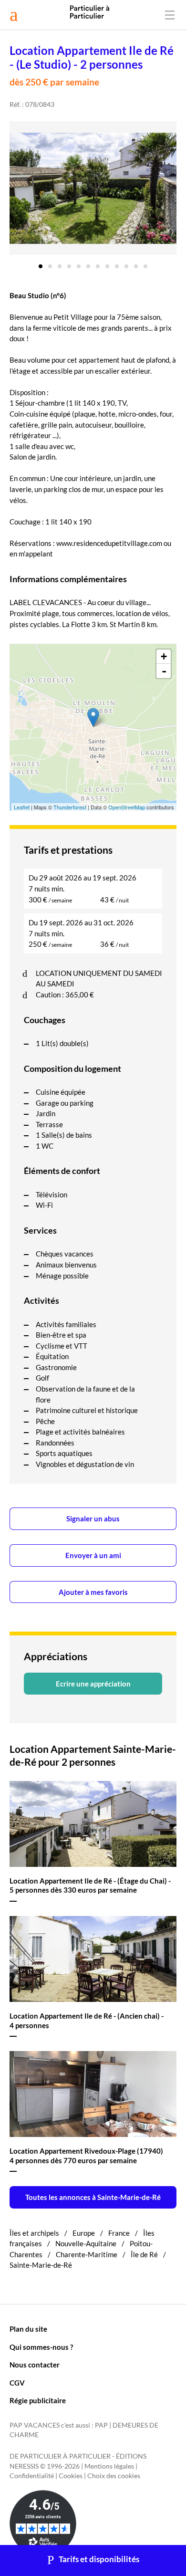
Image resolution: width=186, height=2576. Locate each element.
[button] (41, 263)
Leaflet (22, 807)
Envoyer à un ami (93, 1555)
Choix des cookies (114, 2476)
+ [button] (164, 656)
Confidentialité (32, 2476)
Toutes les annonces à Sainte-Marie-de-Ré (93, 2197)
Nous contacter (35, 2365)
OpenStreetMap (127, 807)
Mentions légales (109, 2466)
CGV (17, 2383)
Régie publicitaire (38, 2400)
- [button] (164, 671)
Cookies (71, 2476)
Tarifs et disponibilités (99, 2559)
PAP (101, 2425)
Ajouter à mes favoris (93, 1592)
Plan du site (28, 2329)
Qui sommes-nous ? (41, 2347)
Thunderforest (70, 807)
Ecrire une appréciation (93, 1684)
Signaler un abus (93, 1518)
